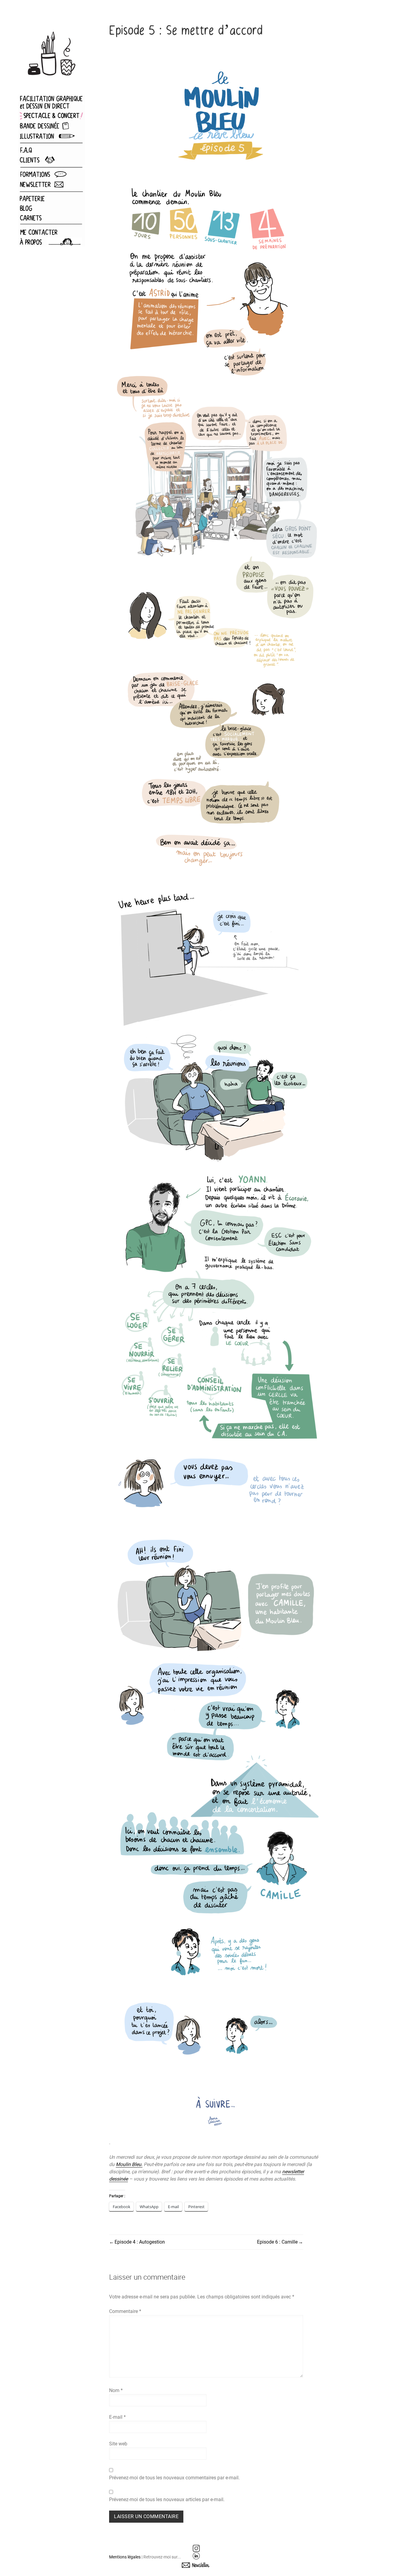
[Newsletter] (196, 2565)
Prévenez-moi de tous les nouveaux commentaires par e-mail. (174, 2478)
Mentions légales (125, 2557)
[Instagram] (196, 2548)
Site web (118, 2444)
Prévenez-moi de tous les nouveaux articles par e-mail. (167, 2499)
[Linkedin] (196, 2556)
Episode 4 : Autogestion (140, 2242)
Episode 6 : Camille (277, 2242)
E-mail (117, 2417)
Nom (116, 2390)
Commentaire (125, 2311)
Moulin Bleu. (129, 2164)
